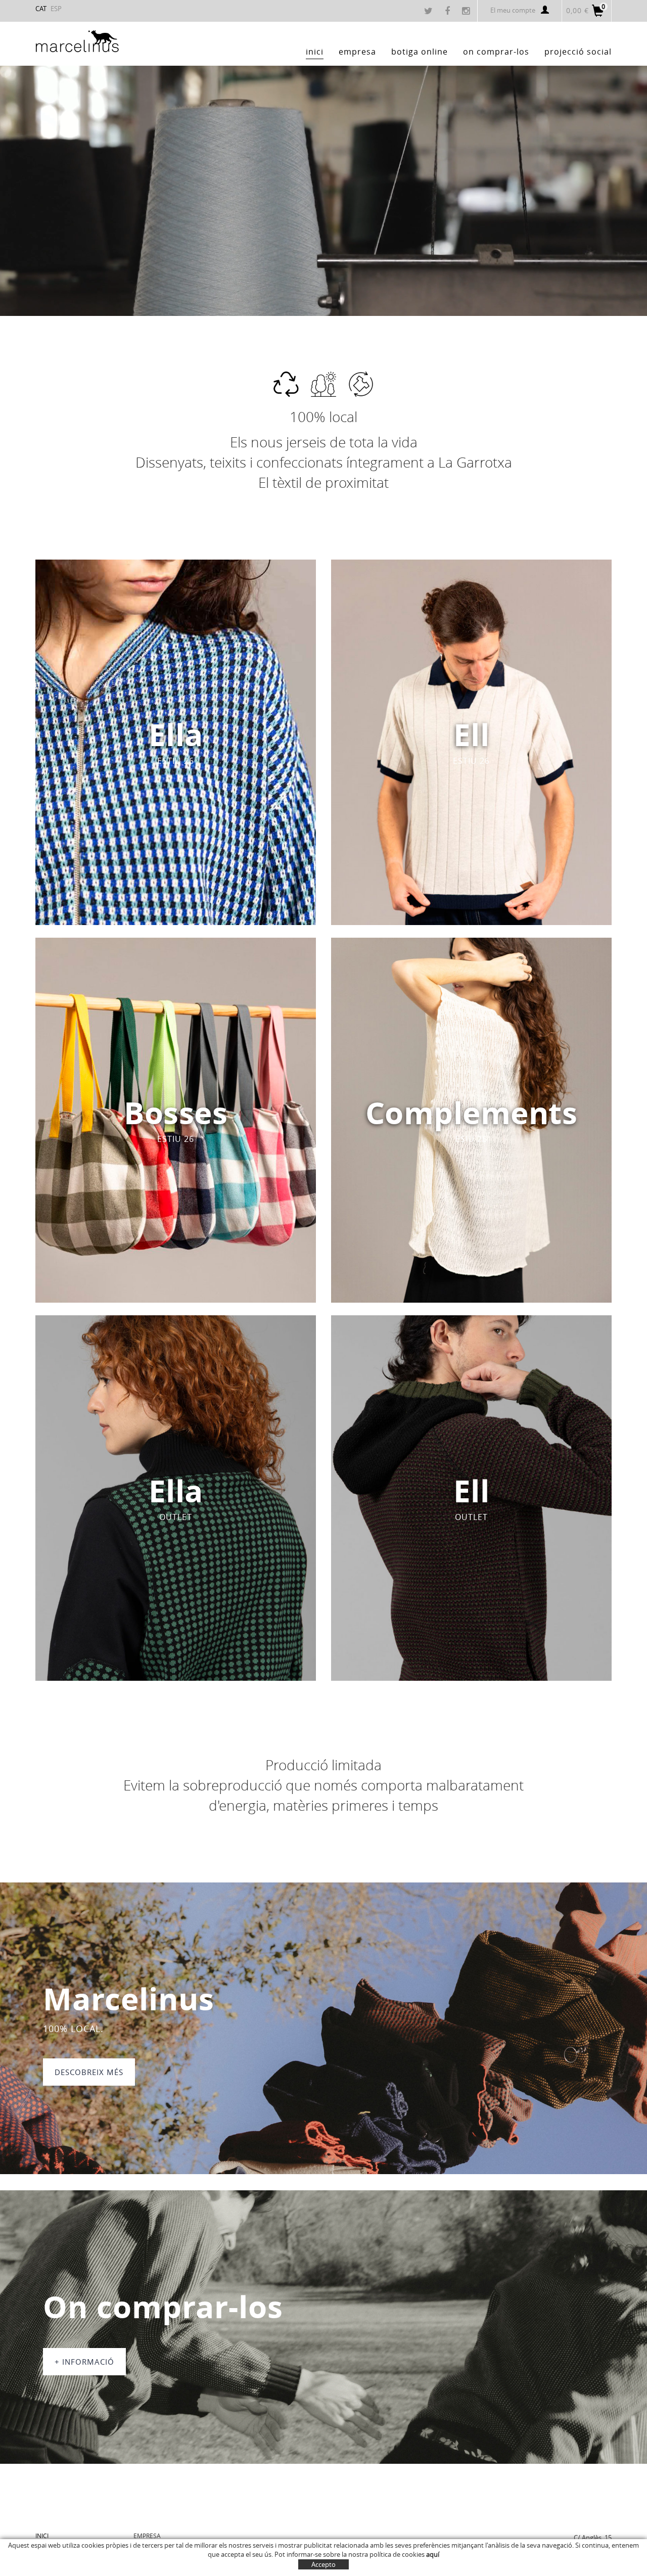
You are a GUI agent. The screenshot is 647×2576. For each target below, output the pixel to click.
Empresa (147, 2536)
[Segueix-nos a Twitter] (430, 12)
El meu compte (513, 10)
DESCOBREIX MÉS (89, 2072)
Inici (42, 2536)
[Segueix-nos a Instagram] (467, 12)
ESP (56, 9)
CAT (41, 9)
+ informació (84, 2362)
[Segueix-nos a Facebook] (449, 12)
